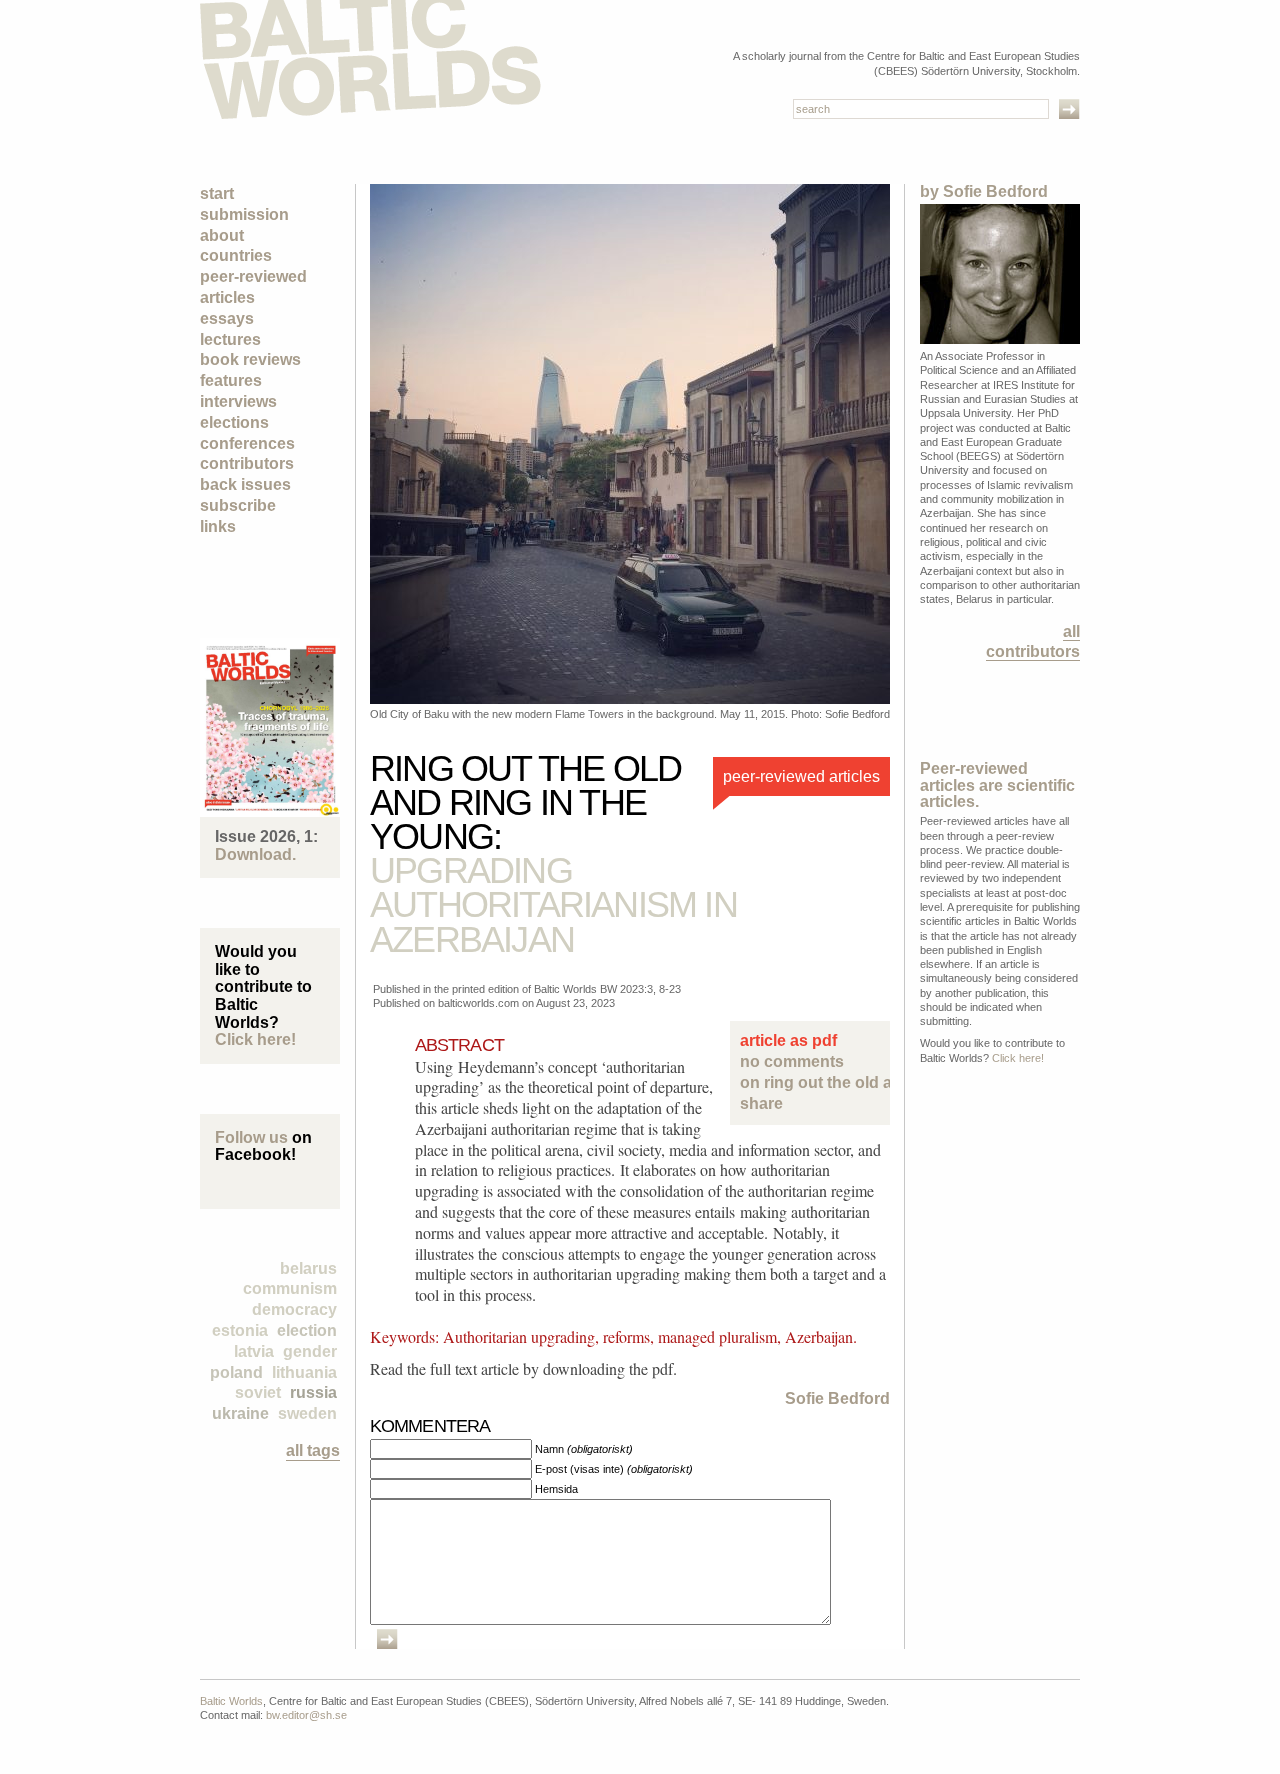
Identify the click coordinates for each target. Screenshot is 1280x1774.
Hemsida (556, 1489)
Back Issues (245, 484)
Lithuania (304, 1372)
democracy (294, 1309)
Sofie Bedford (837, 1398)
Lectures (230, 339)
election (307, 1330)
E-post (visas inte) (614, 1469)
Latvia (254, 1351)
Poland (236, 1372)
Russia (313, 1392)
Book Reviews (250, 359)
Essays (227, 318)
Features (231, 380)
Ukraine (240, 1413)
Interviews (238, 401)
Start (217, 193)
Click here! (255, 1039)
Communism (290, 1288)
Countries (236, 255)
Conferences (247, 443)
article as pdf (788, 1040)
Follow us (251, 1137)
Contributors (247, 463)
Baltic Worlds (231, 1701)
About (222, 235)
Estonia (240, 1330)
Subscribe (238, 505)
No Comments (810, 1072)
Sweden (307, 1413)
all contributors (1033, 641)
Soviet (258, 1392)
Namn (584, 1449)
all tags (313, 1450)
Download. (255, 854)
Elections (234, 422)
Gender (310, 1351)
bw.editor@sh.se (306, 1715)
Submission (244, 214)
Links (218, 526)
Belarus (308, 1268)
